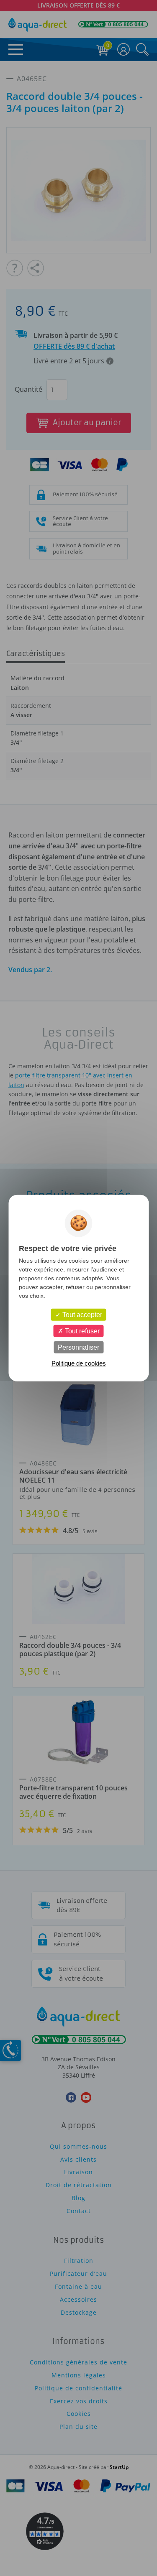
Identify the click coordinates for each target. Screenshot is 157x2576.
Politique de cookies (79, 1363)
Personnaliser (78, 1347)
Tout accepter (81, 1314)
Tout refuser (81, 1331)
